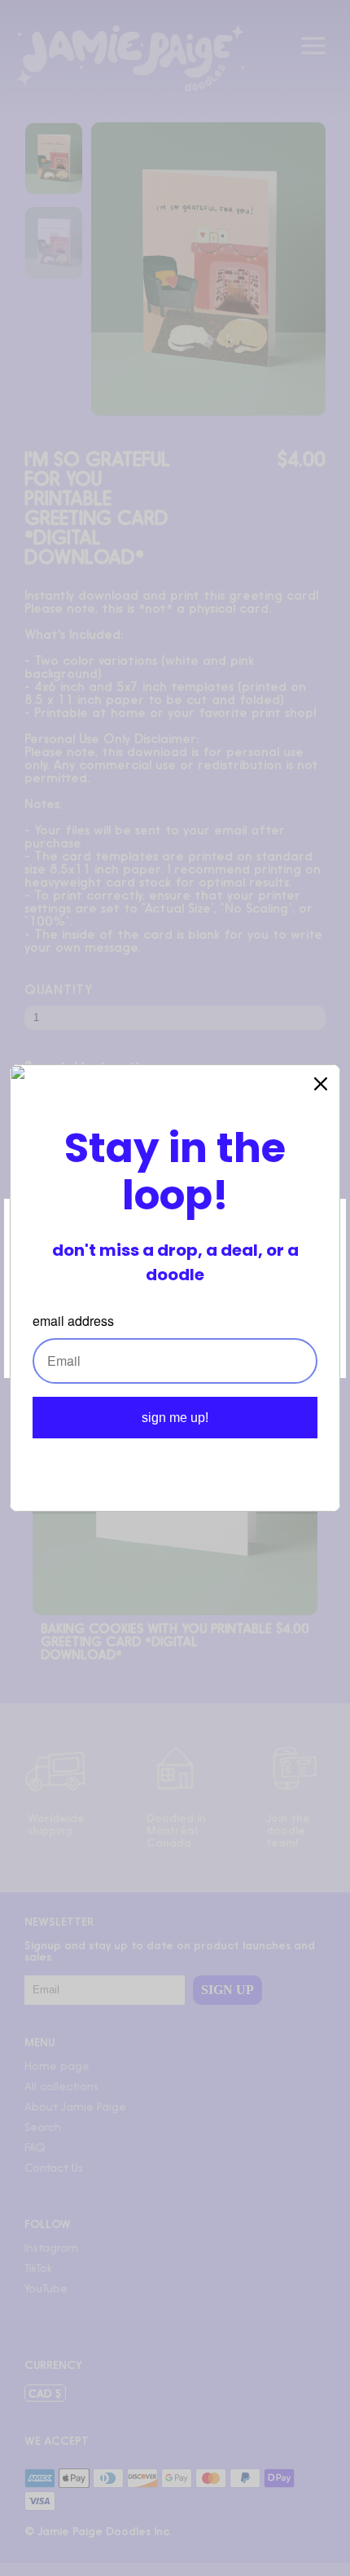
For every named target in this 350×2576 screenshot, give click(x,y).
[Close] (321, 1084)
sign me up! (175, 1418)
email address (73, 1321)
